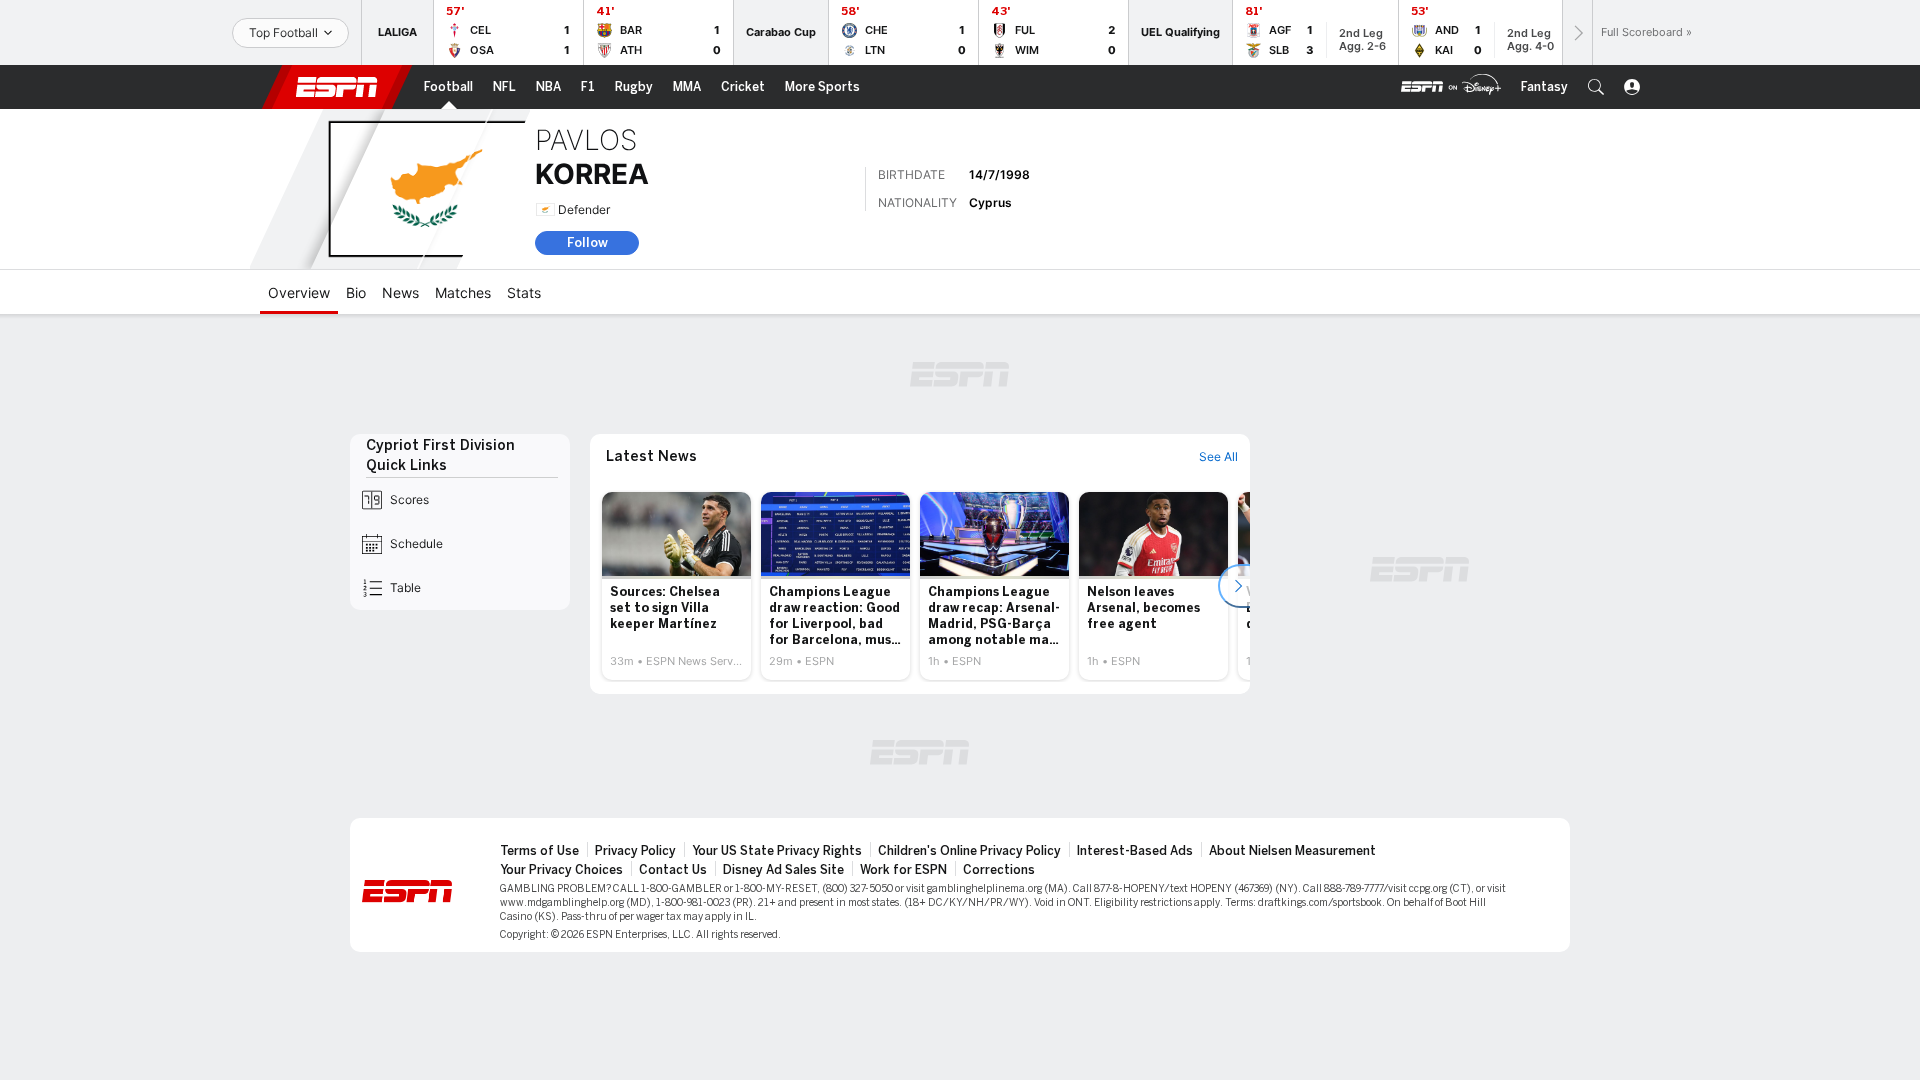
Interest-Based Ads (1135, 851)
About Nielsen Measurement (1292, 851)
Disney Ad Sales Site (783, 870)
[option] (676, 586)
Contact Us (673, 870)
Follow (587, 242)
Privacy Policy (635, 851)
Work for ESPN (903, 870)
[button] (1596, 87)
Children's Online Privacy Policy (969, 851)
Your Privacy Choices (561, 870)
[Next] (1577, 32)
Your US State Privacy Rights (777, 851)
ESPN (337, 87)
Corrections (999, 870)
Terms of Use (539, 851)
